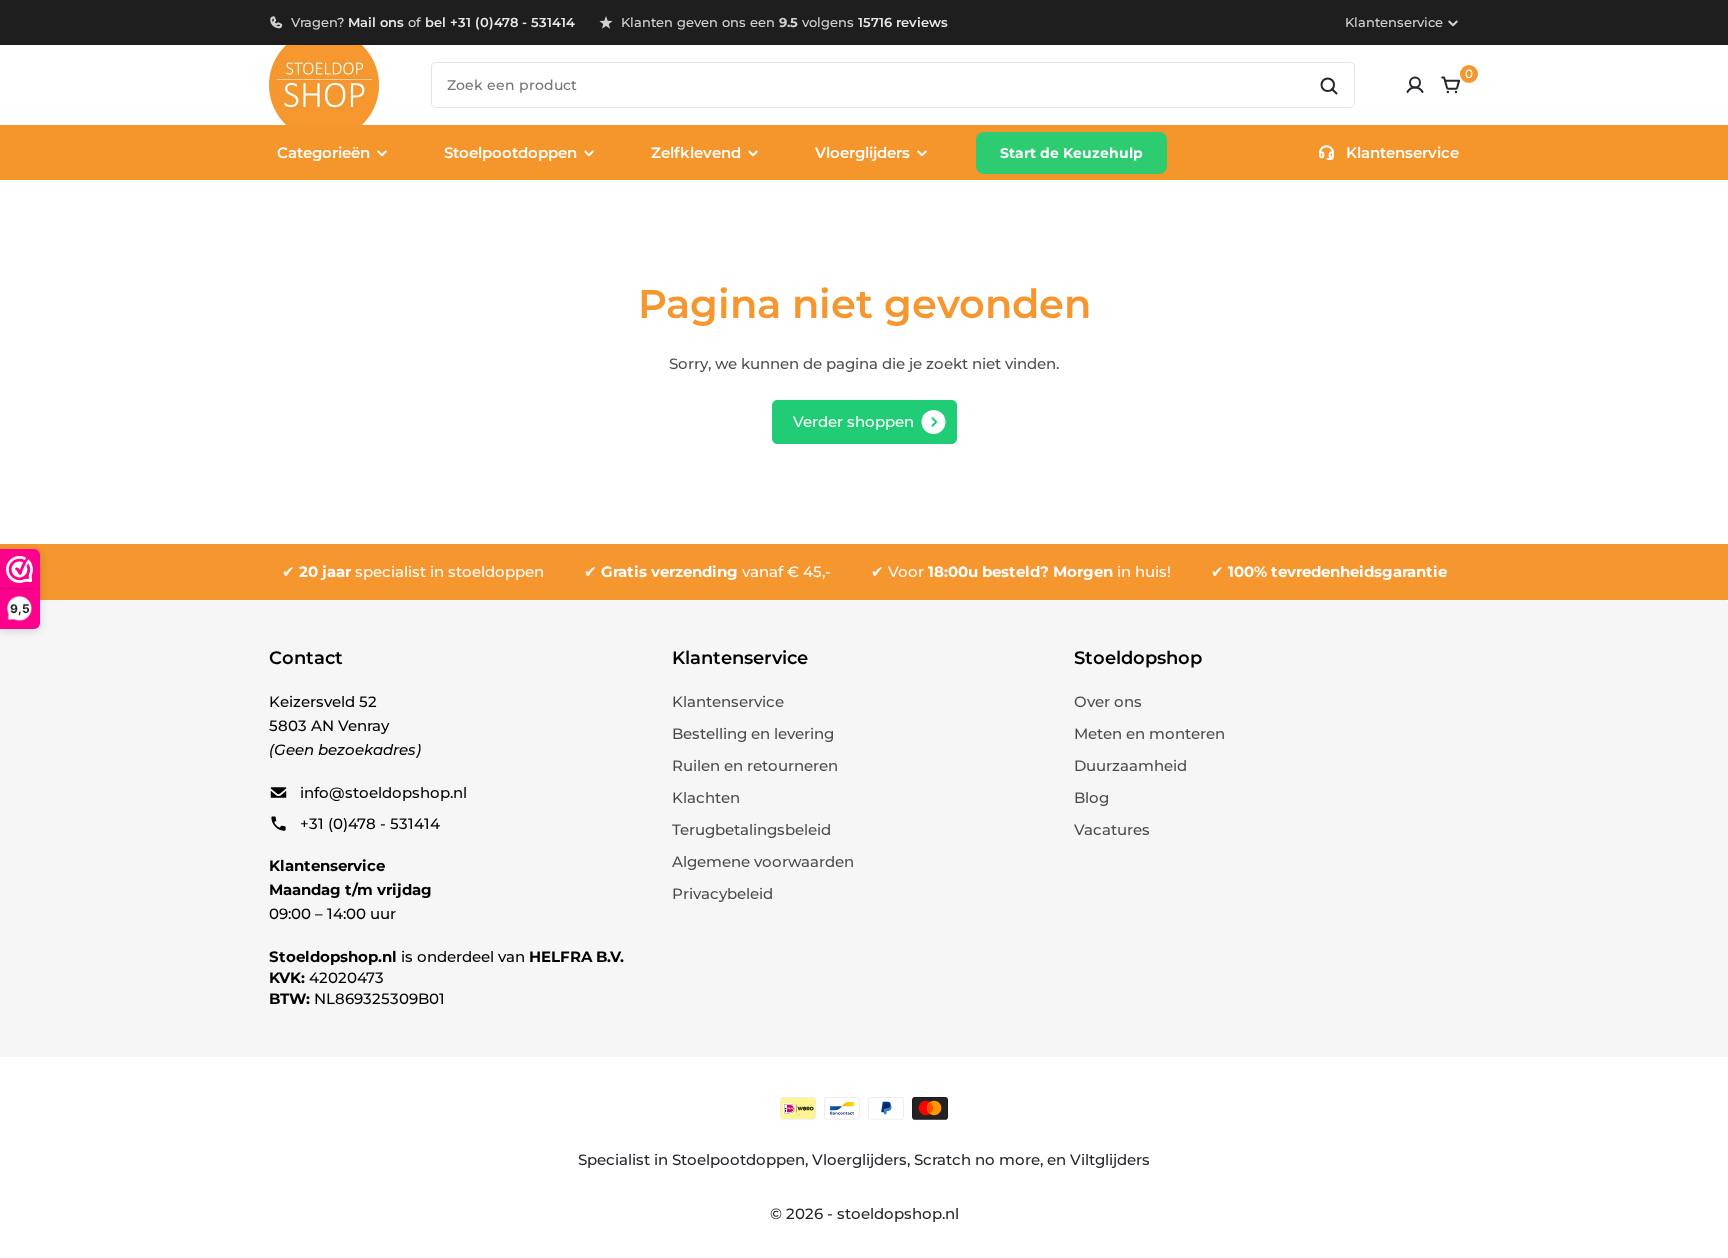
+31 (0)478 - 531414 (370, 823)
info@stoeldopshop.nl (383, 792)
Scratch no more (977, 1159)
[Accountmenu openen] (1415, 85)
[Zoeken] (1329, 86)
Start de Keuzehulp (1071, 153)
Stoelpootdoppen (738, 1159)
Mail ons (376, 22)
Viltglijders (1110, 1159)
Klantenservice (1394, 22)
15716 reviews (903, 22)
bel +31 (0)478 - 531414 (500, 22)
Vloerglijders (859, 1159)
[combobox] (893, 85)
